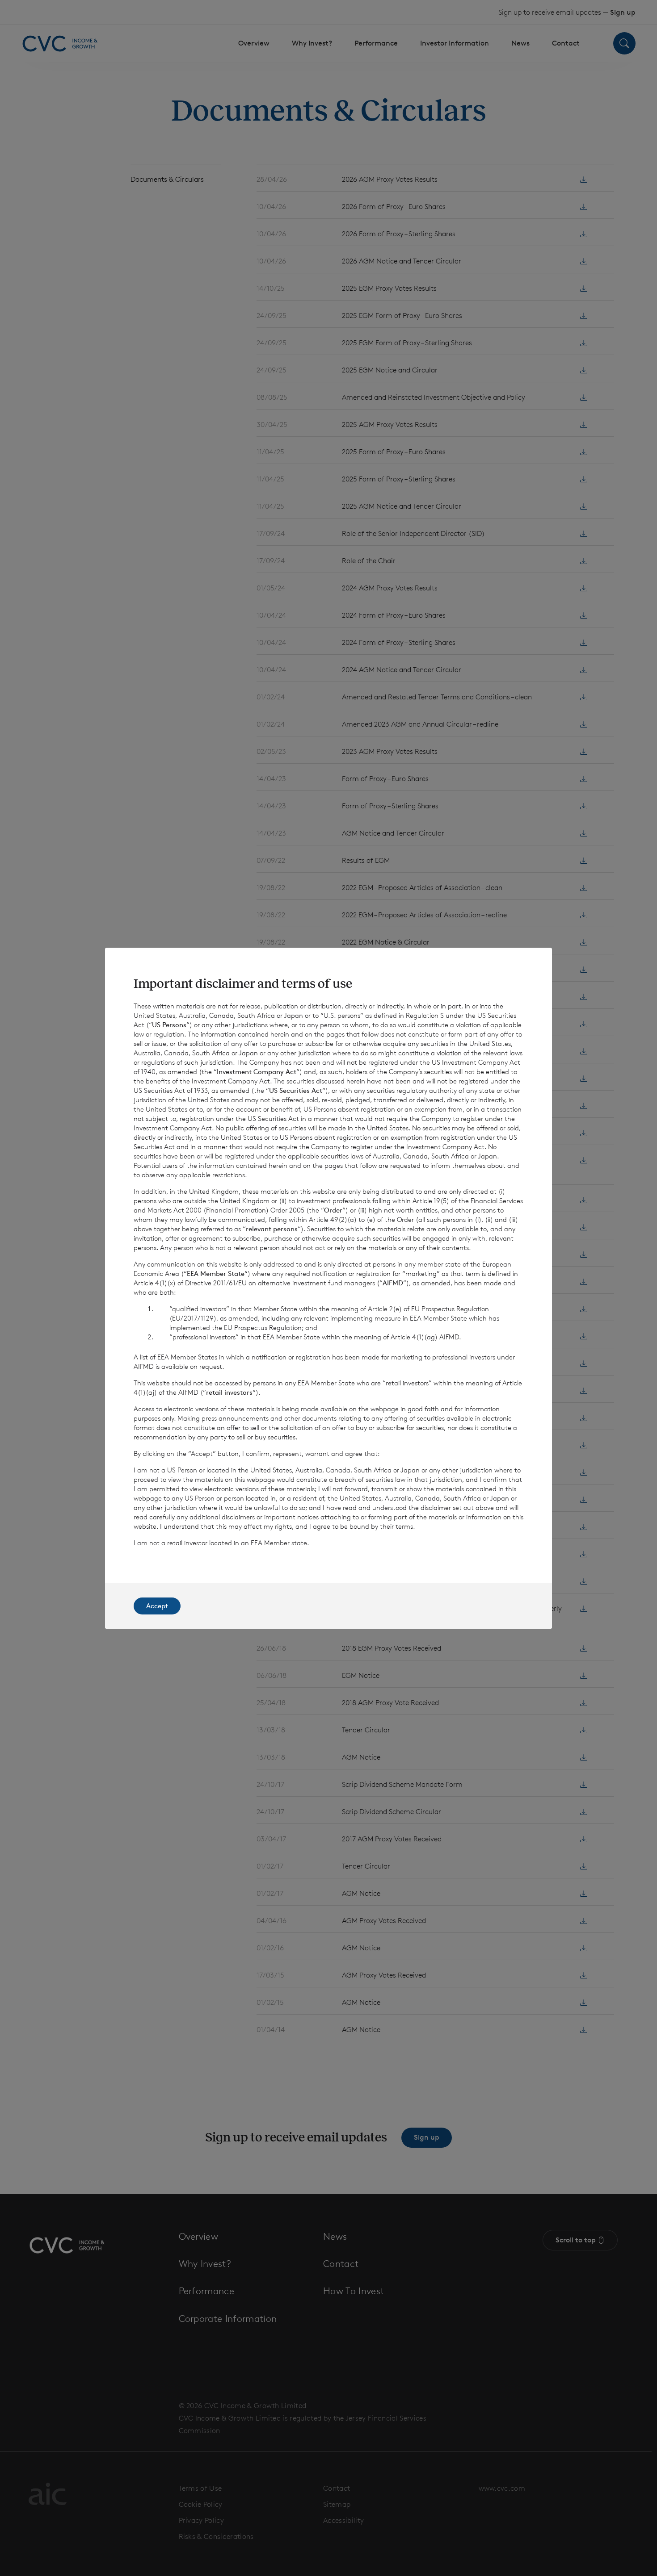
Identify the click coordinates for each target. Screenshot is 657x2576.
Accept (157, 1606)
